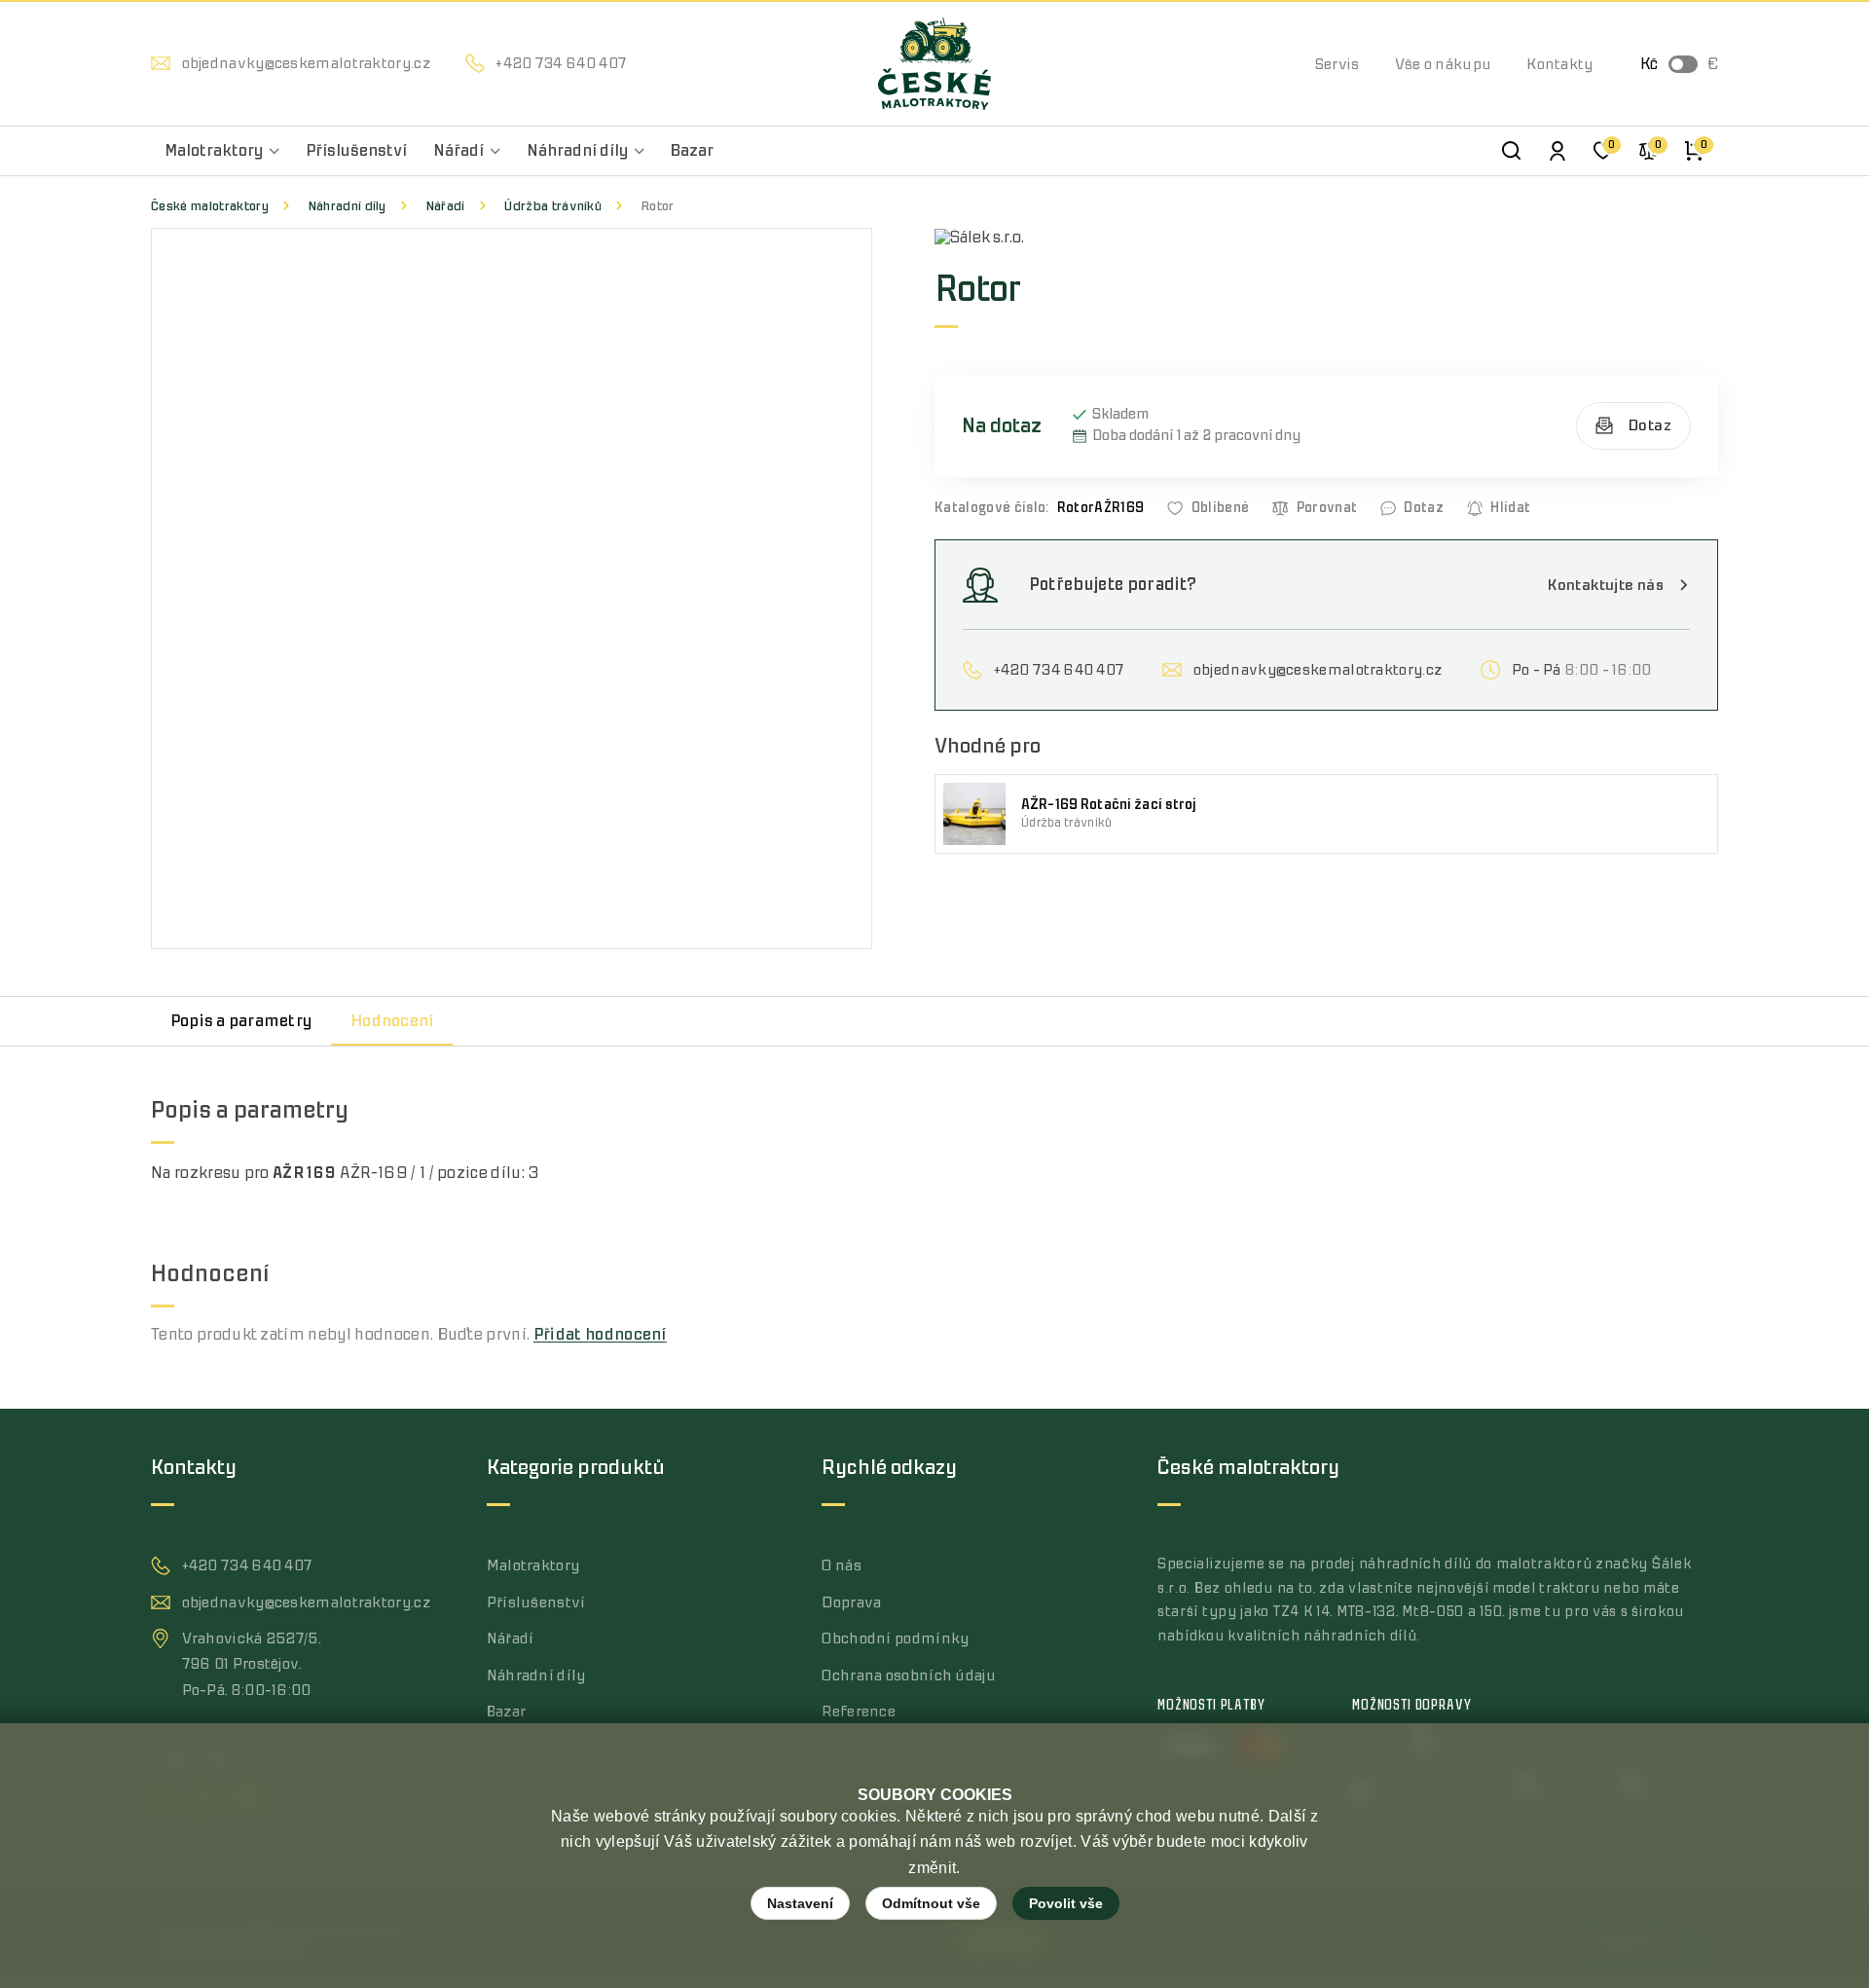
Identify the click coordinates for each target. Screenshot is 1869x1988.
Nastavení (800, 1903)
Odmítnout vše (931, 1903)
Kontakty (1559, 64)
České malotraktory (210, 206)
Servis (1338, 64)
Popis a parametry (241, 1021)
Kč (1649, 64)
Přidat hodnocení (600, 1335)
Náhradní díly (347, 206)
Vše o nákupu (1444, 64)
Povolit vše (1066, 1903)
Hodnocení (392, 1021)
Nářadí (445, 206)
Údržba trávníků (552, 206)
